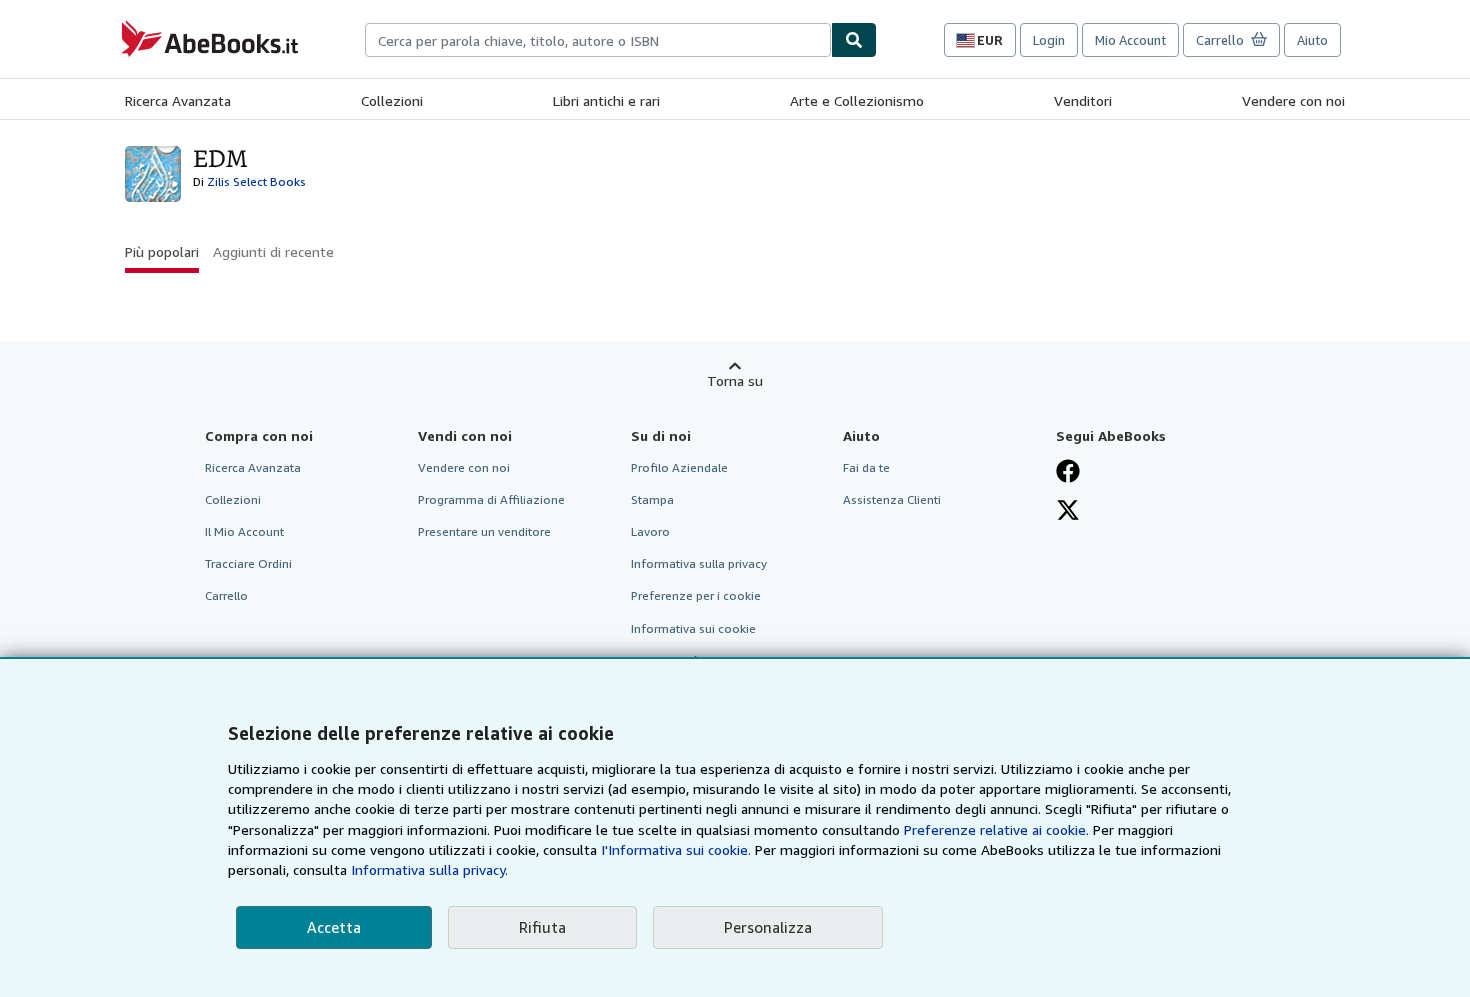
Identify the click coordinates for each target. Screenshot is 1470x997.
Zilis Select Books (256, 181)
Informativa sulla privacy (699, 563)
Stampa (652, 499)
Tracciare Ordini (248, 563)
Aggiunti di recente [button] (273, 251)
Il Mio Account (244, 531)
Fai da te (866, 467)
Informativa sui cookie (693, 628)
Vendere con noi (1293, 100)
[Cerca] (854, 40)
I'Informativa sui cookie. (676, 849)
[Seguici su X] (1068, 510)
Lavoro (650, 531)
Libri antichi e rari (606, 100)
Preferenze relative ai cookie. (996, 829)
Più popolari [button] (162, 251)
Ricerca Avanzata (178, 100)
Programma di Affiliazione (491, 499)
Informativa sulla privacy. (429, 869)
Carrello (226, 595)
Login (1049, 40)
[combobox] (598, 40)
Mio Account (1130, 40)
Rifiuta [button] (542, 927)
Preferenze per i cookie (696, 595)
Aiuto (1312, 40)
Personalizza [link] (768, 927)
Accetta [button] (334, 927)
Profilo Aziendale (679, 467)
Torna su (735, 380)
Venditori (1083, 100)
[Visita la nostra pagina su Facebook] (1068, 471)
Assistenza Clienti (892, 499)
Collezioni (392, 100)
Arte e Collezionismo (857, 100)
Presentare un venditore (484, 531)
